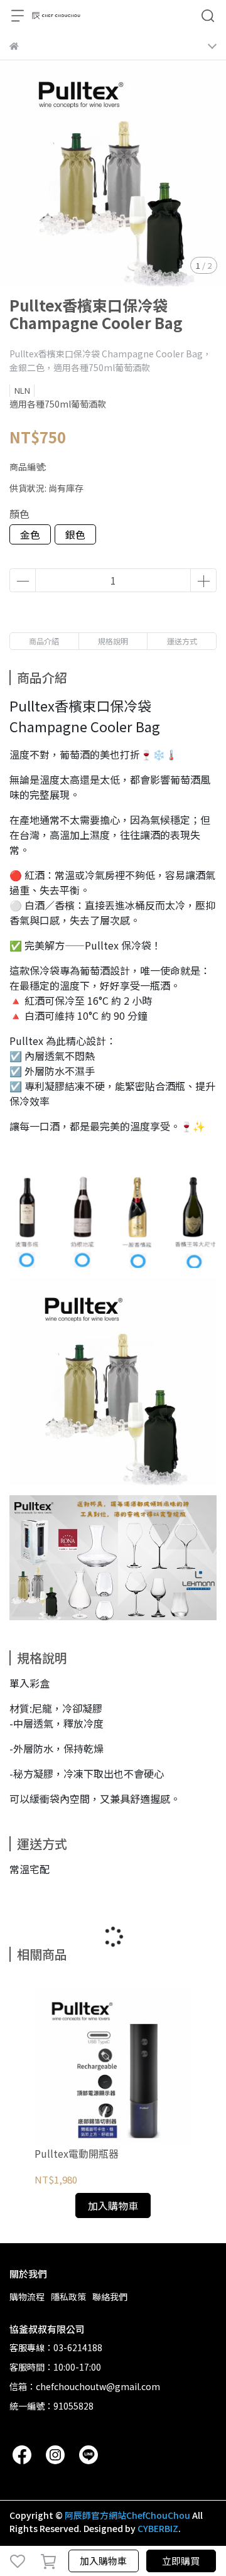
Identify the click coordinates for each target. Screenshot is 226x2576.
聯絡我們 (110, 2297)
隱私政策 (68, 2297)
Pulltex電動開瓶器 (77, 2153)
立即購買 (181, 2561)
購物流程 (27, 2297)
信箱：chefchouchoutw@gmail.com (85, 2386)
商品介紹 (44, 641)
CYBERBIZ (158, 2528)
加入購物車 (103, 2561)
